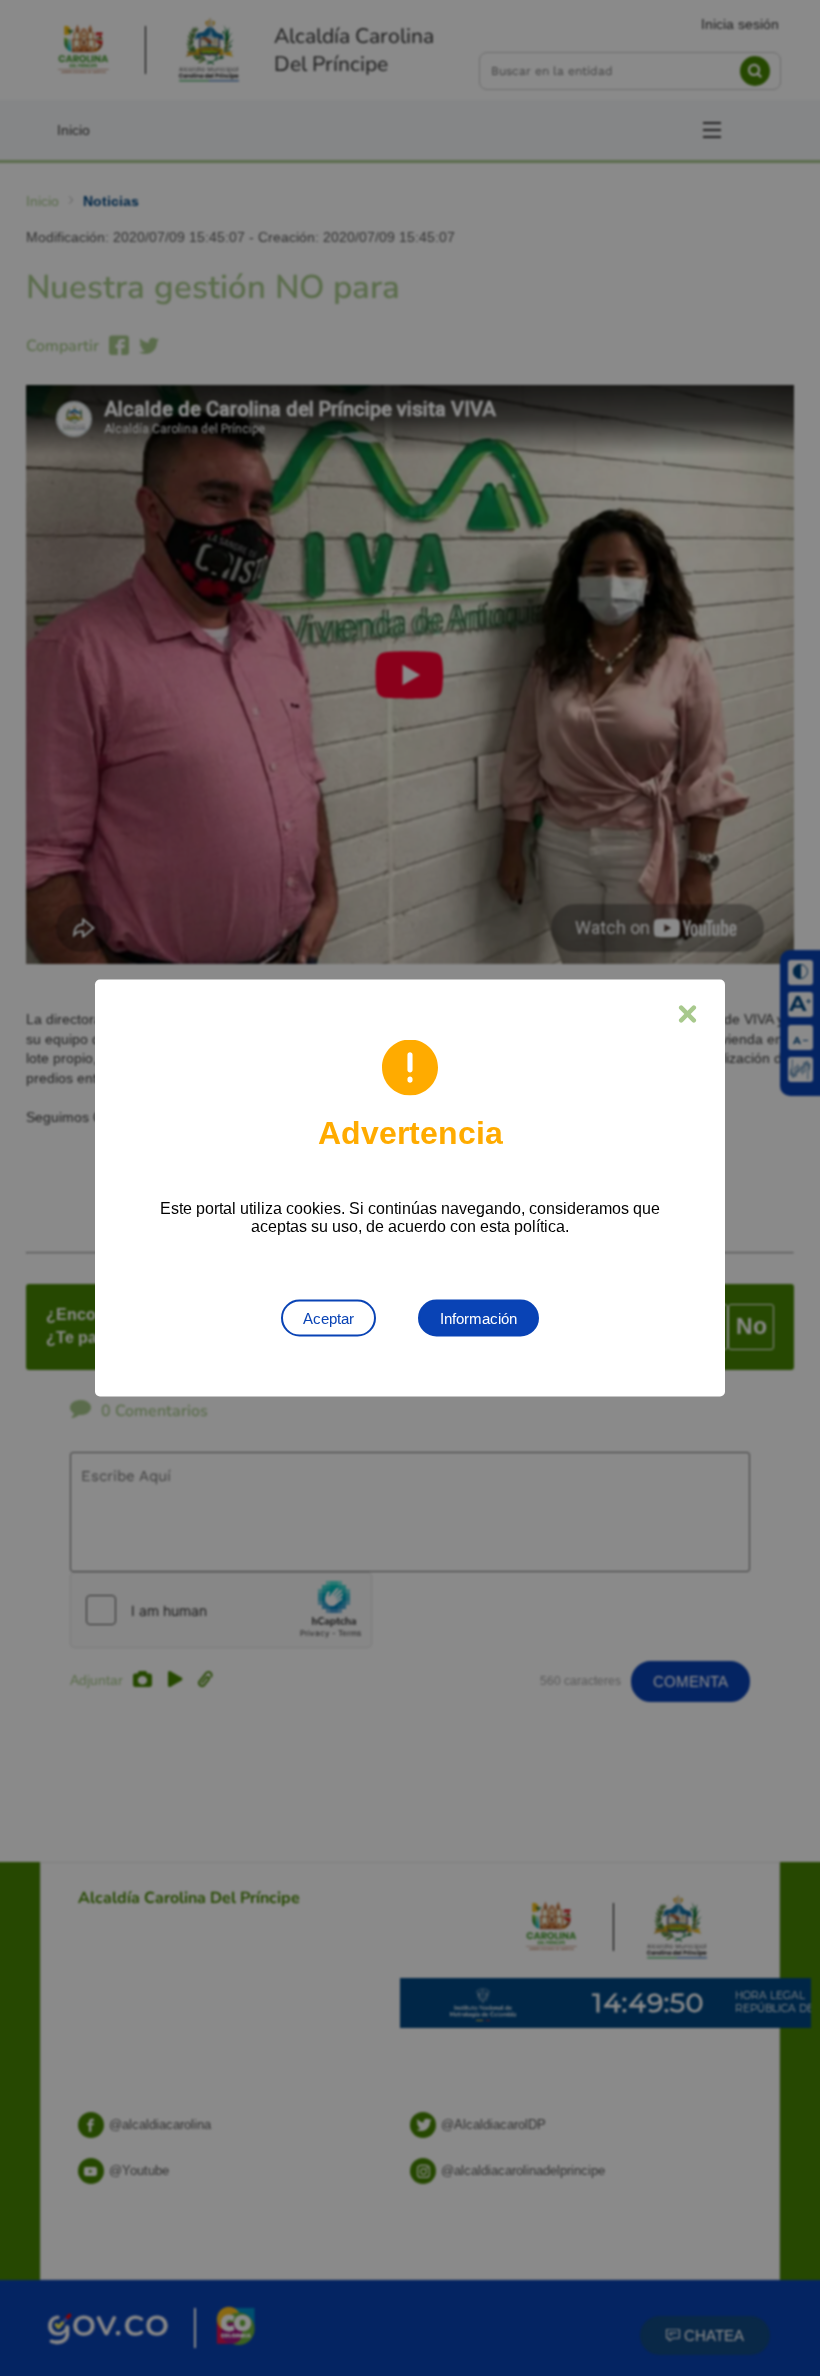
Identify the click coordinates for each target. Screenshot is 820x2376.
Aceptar (328, 1318)
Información (478, 1318)
